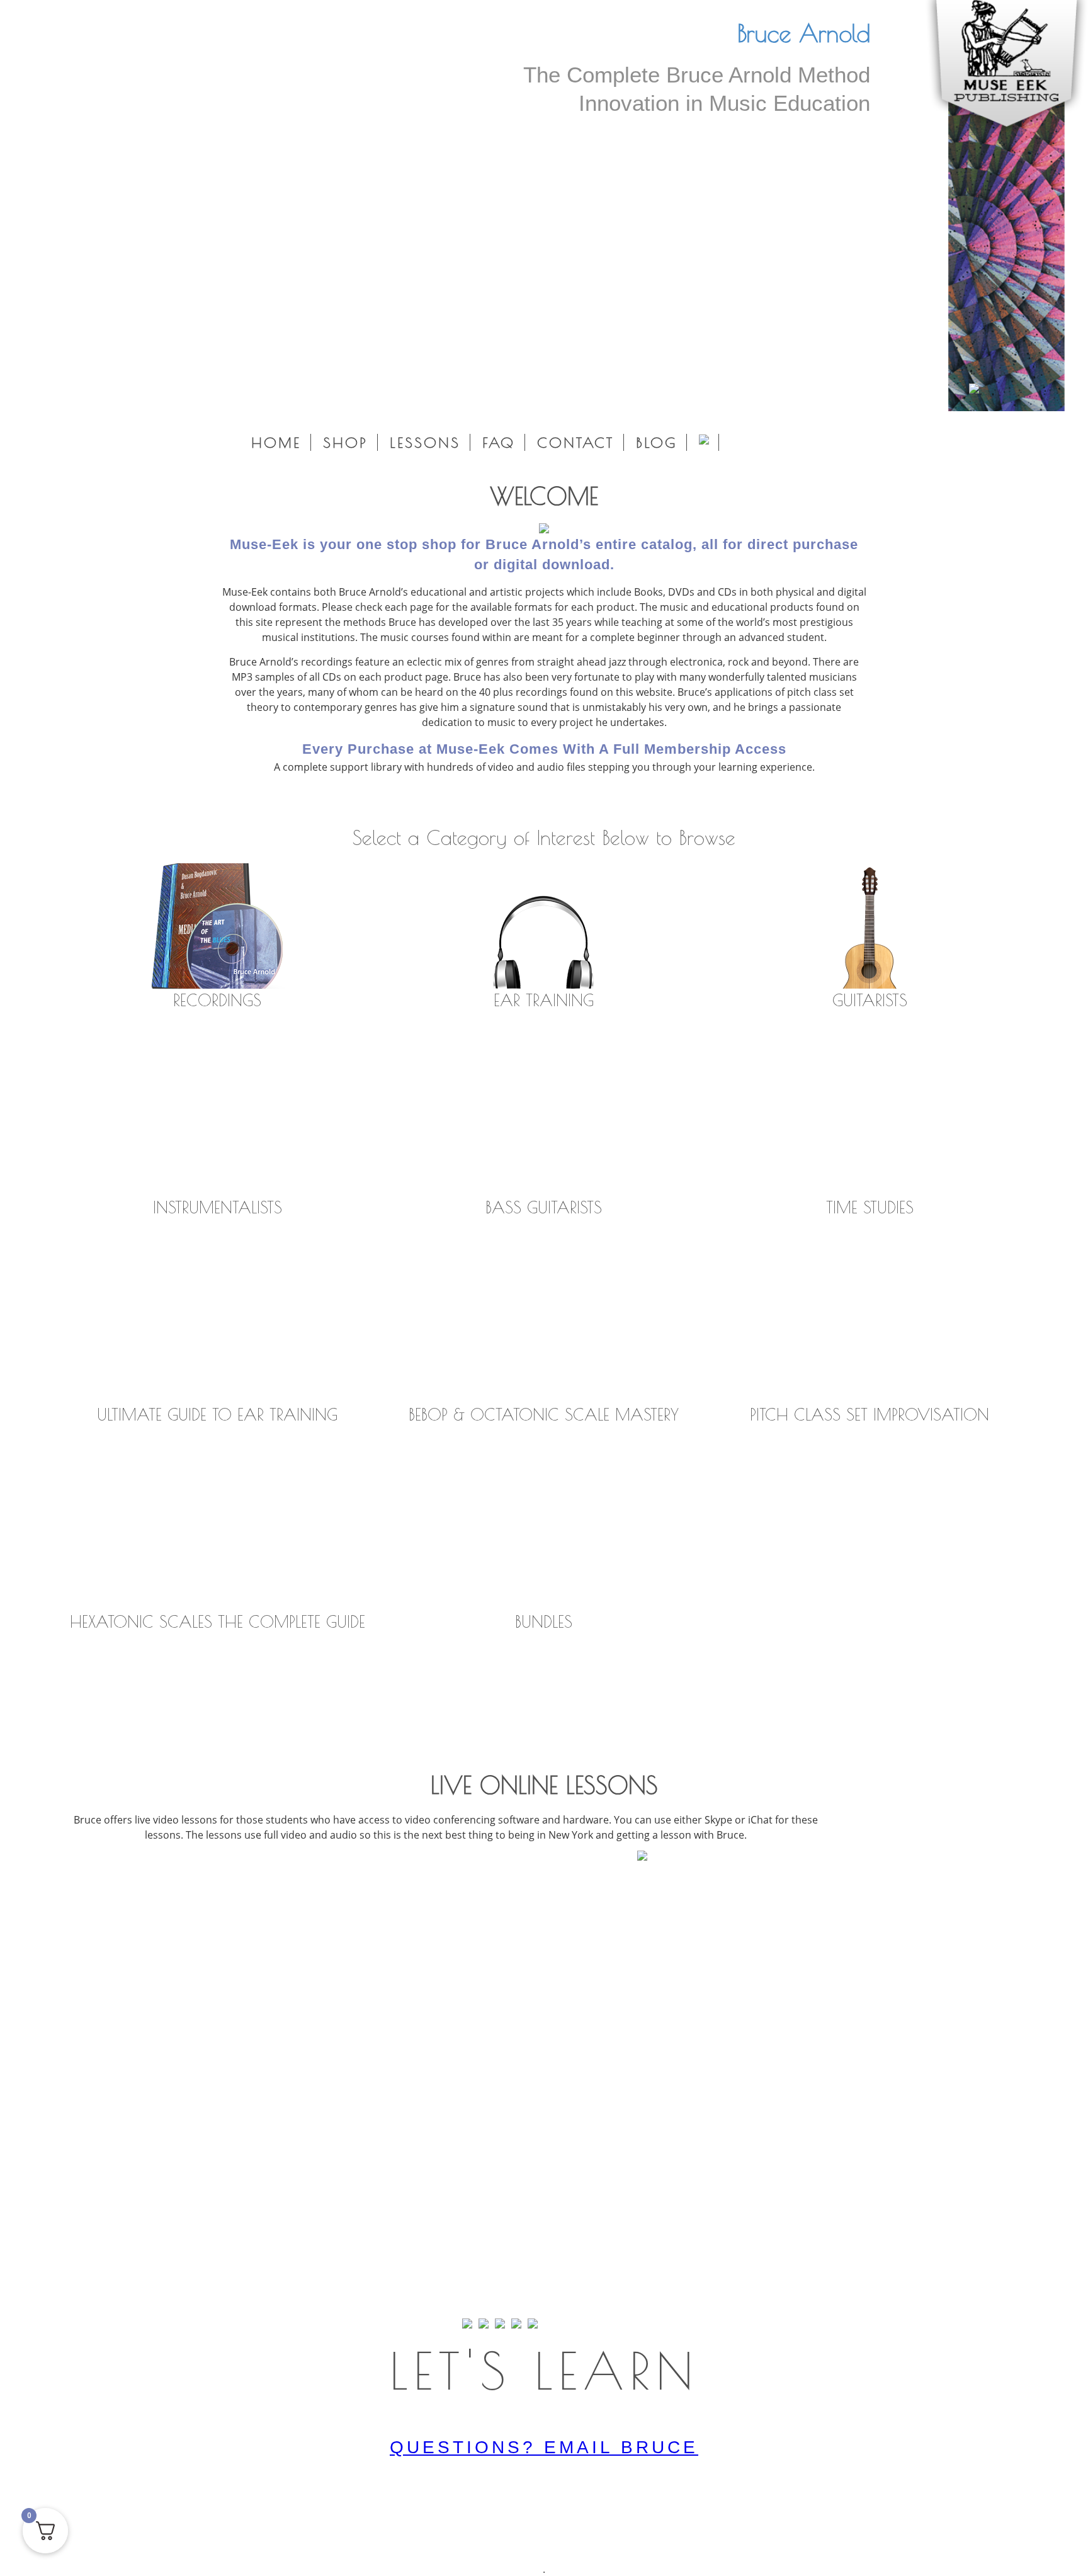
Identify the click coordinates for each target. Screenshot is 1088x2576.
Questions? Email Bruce (544, 2447)
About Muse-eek (416, 801)
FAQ (499, 442)
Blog (656, 442)
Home (276, 442)
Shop (345, 442)
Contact (575, 442)
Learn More (544, 1888)
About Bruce (539, 801)
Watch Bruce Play (668, 801)
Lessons (425, 442)
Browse (218, 1042)
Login (83, 393)
